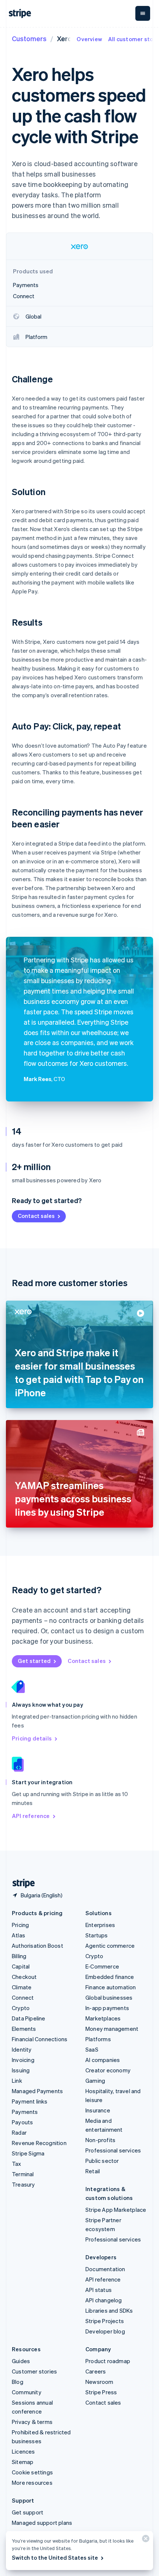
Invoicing (23, 2060)
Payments (25, 2112)
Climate (22, 1987)
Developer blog (105, 2331)
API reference (31, 1816)
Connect (23, 1997)
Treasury (23, 2184)
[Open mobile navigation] (143, 13)
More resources (32, 2483)
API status (99, 2290)
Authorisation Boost (38, 1946)
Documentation (105, 2269)
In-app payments (107, 2008)
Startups (97, 1935)
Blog (18, 2382)
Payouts (22, 2122)
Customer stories (34, 2371)
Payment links (30, 2101)
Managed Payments (37, 2091)
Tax (17, 2164)
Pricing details (32, 1738)
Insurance (98, 2110)
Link (17, 2081)
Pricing (20, 1925)
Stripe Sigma (28, 2153)
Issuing (21, 2070)
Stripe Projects (105, 2321)
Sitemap (23, 2462)
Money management (112, 2029)
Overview (89, 39)
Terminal (23, 2174)
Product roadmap (108, 2361)
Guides (21, 2361)
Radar (19, 2132)
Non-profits (100, 2140)
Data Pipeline (29, 2018)
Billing (19, 1956)
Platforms (98, 2039)
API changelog (104, 2300)
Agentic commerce (110, 1946)
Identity (22, 2049)
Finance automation (111, 1987)
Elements (24, 2029)
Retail (93, 2171)
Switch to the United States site (55, 2557)
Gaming (95, 2081)
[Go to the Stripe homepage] (21, 1883)
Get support (28, 2512)
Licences (23, 2451)
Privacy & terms (32, 2422)
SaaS (92, 2049)
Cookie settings (32, 2472)
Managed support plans (42, 2523)
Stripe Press (101, 2392)
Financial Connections (40, 2039)
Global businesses (109, 1997)
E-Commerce (102, 1966)
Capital (21, 1966)
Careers (96, 2371)
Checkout (24, 1977)
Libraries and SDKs (109, 2310)
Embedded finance (110, 1977)
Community (27, 2392)
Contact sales (36, 1216)
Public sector (102, 2161)
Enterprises (100, 1925)
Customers (29, 38)
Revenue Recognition (39, 2143)
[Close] (145, 2540)
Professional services (113, 2150)
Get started (34, 1661)
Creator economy (108, 2070)
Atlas (18, 1935)
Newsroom (99, 2382)
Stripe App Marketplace (116, 2210)
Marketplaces (103, 2018)
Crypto (21, 2008)
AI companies (103, 2060)
